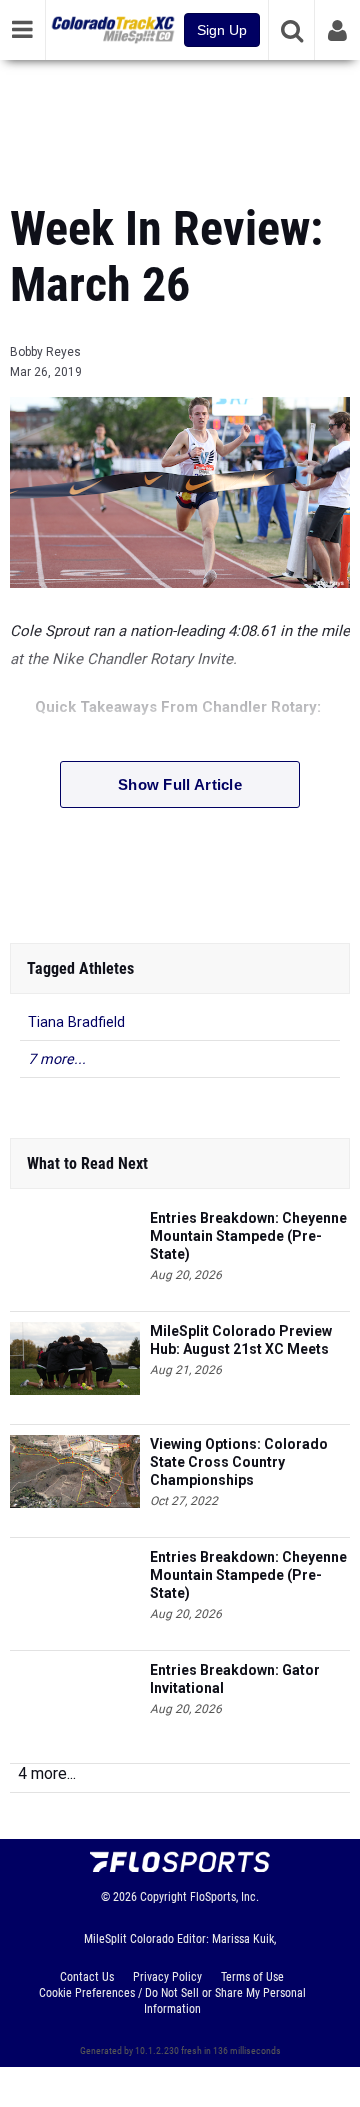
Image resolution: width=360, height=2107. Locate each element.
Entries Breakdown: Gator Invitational (235, 1679)
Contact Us (87, 1977)
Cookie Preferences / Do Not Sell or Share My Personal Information (172, 2001)
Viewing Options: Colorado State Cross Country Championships (239, 1462)
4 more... (47, 1773)
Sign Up (222, 30)
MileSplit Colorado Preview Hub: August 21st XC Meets (241, 1340)
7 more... (57, 1059)
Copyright (163, 1897)
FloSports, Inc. (224, 1897)
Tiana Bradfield (76, 1022)
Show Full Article (180, 784)
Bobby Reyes (45, 352)
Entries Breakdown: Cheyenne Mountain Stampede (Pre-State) (248, 1236)
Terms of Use (252, 1977)
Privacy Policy (167, 1977)
